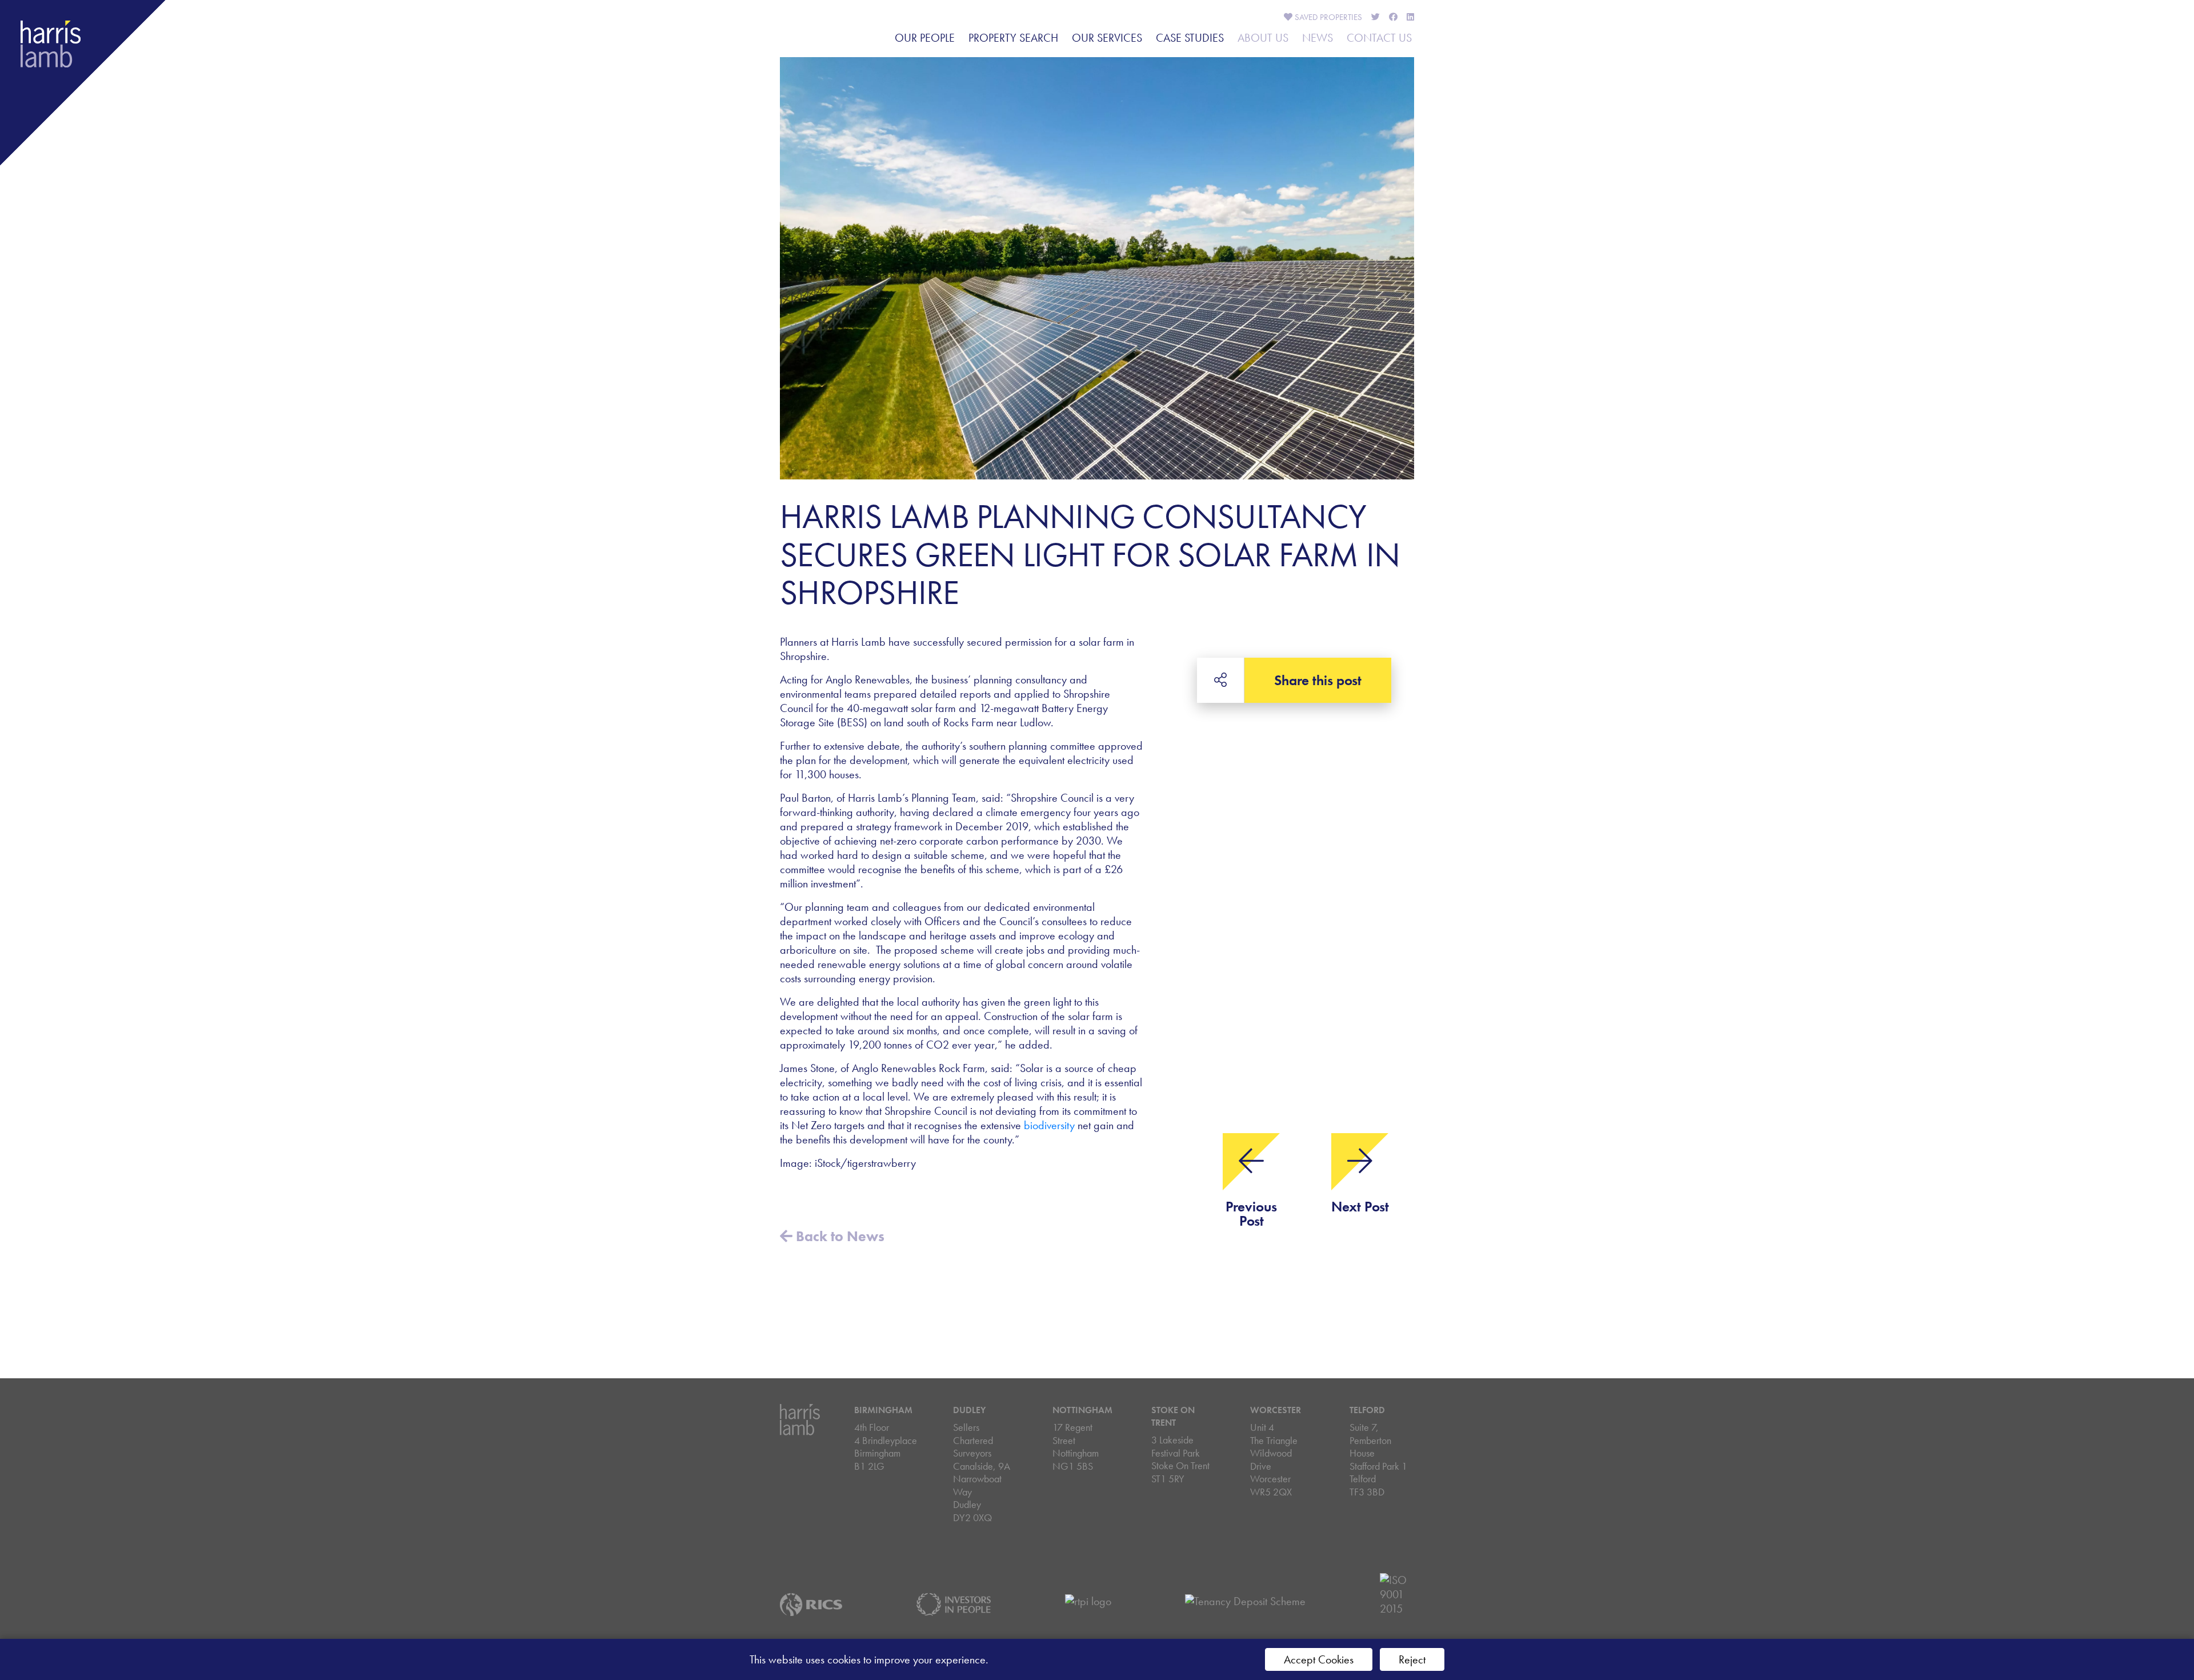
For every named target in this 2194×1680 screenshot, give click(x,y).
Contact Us (1379, 38)
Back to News (838, 1236)
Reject (1412, 1659)
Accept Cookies (1319, 1659)
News (1318, 38)
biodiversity (1049, 1125)
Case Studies (1190, 38)
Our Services (1107, 38)
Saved (1327, 17)
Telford (1367, 1410)
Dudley (969, 1410)
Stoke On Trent (1173, 1416)
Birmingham (883, 1410)
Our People (925, 38)
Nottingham (1082, 1410)
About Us (1263, 38)
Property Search (1013, 38)
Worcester (1276, 1410)
